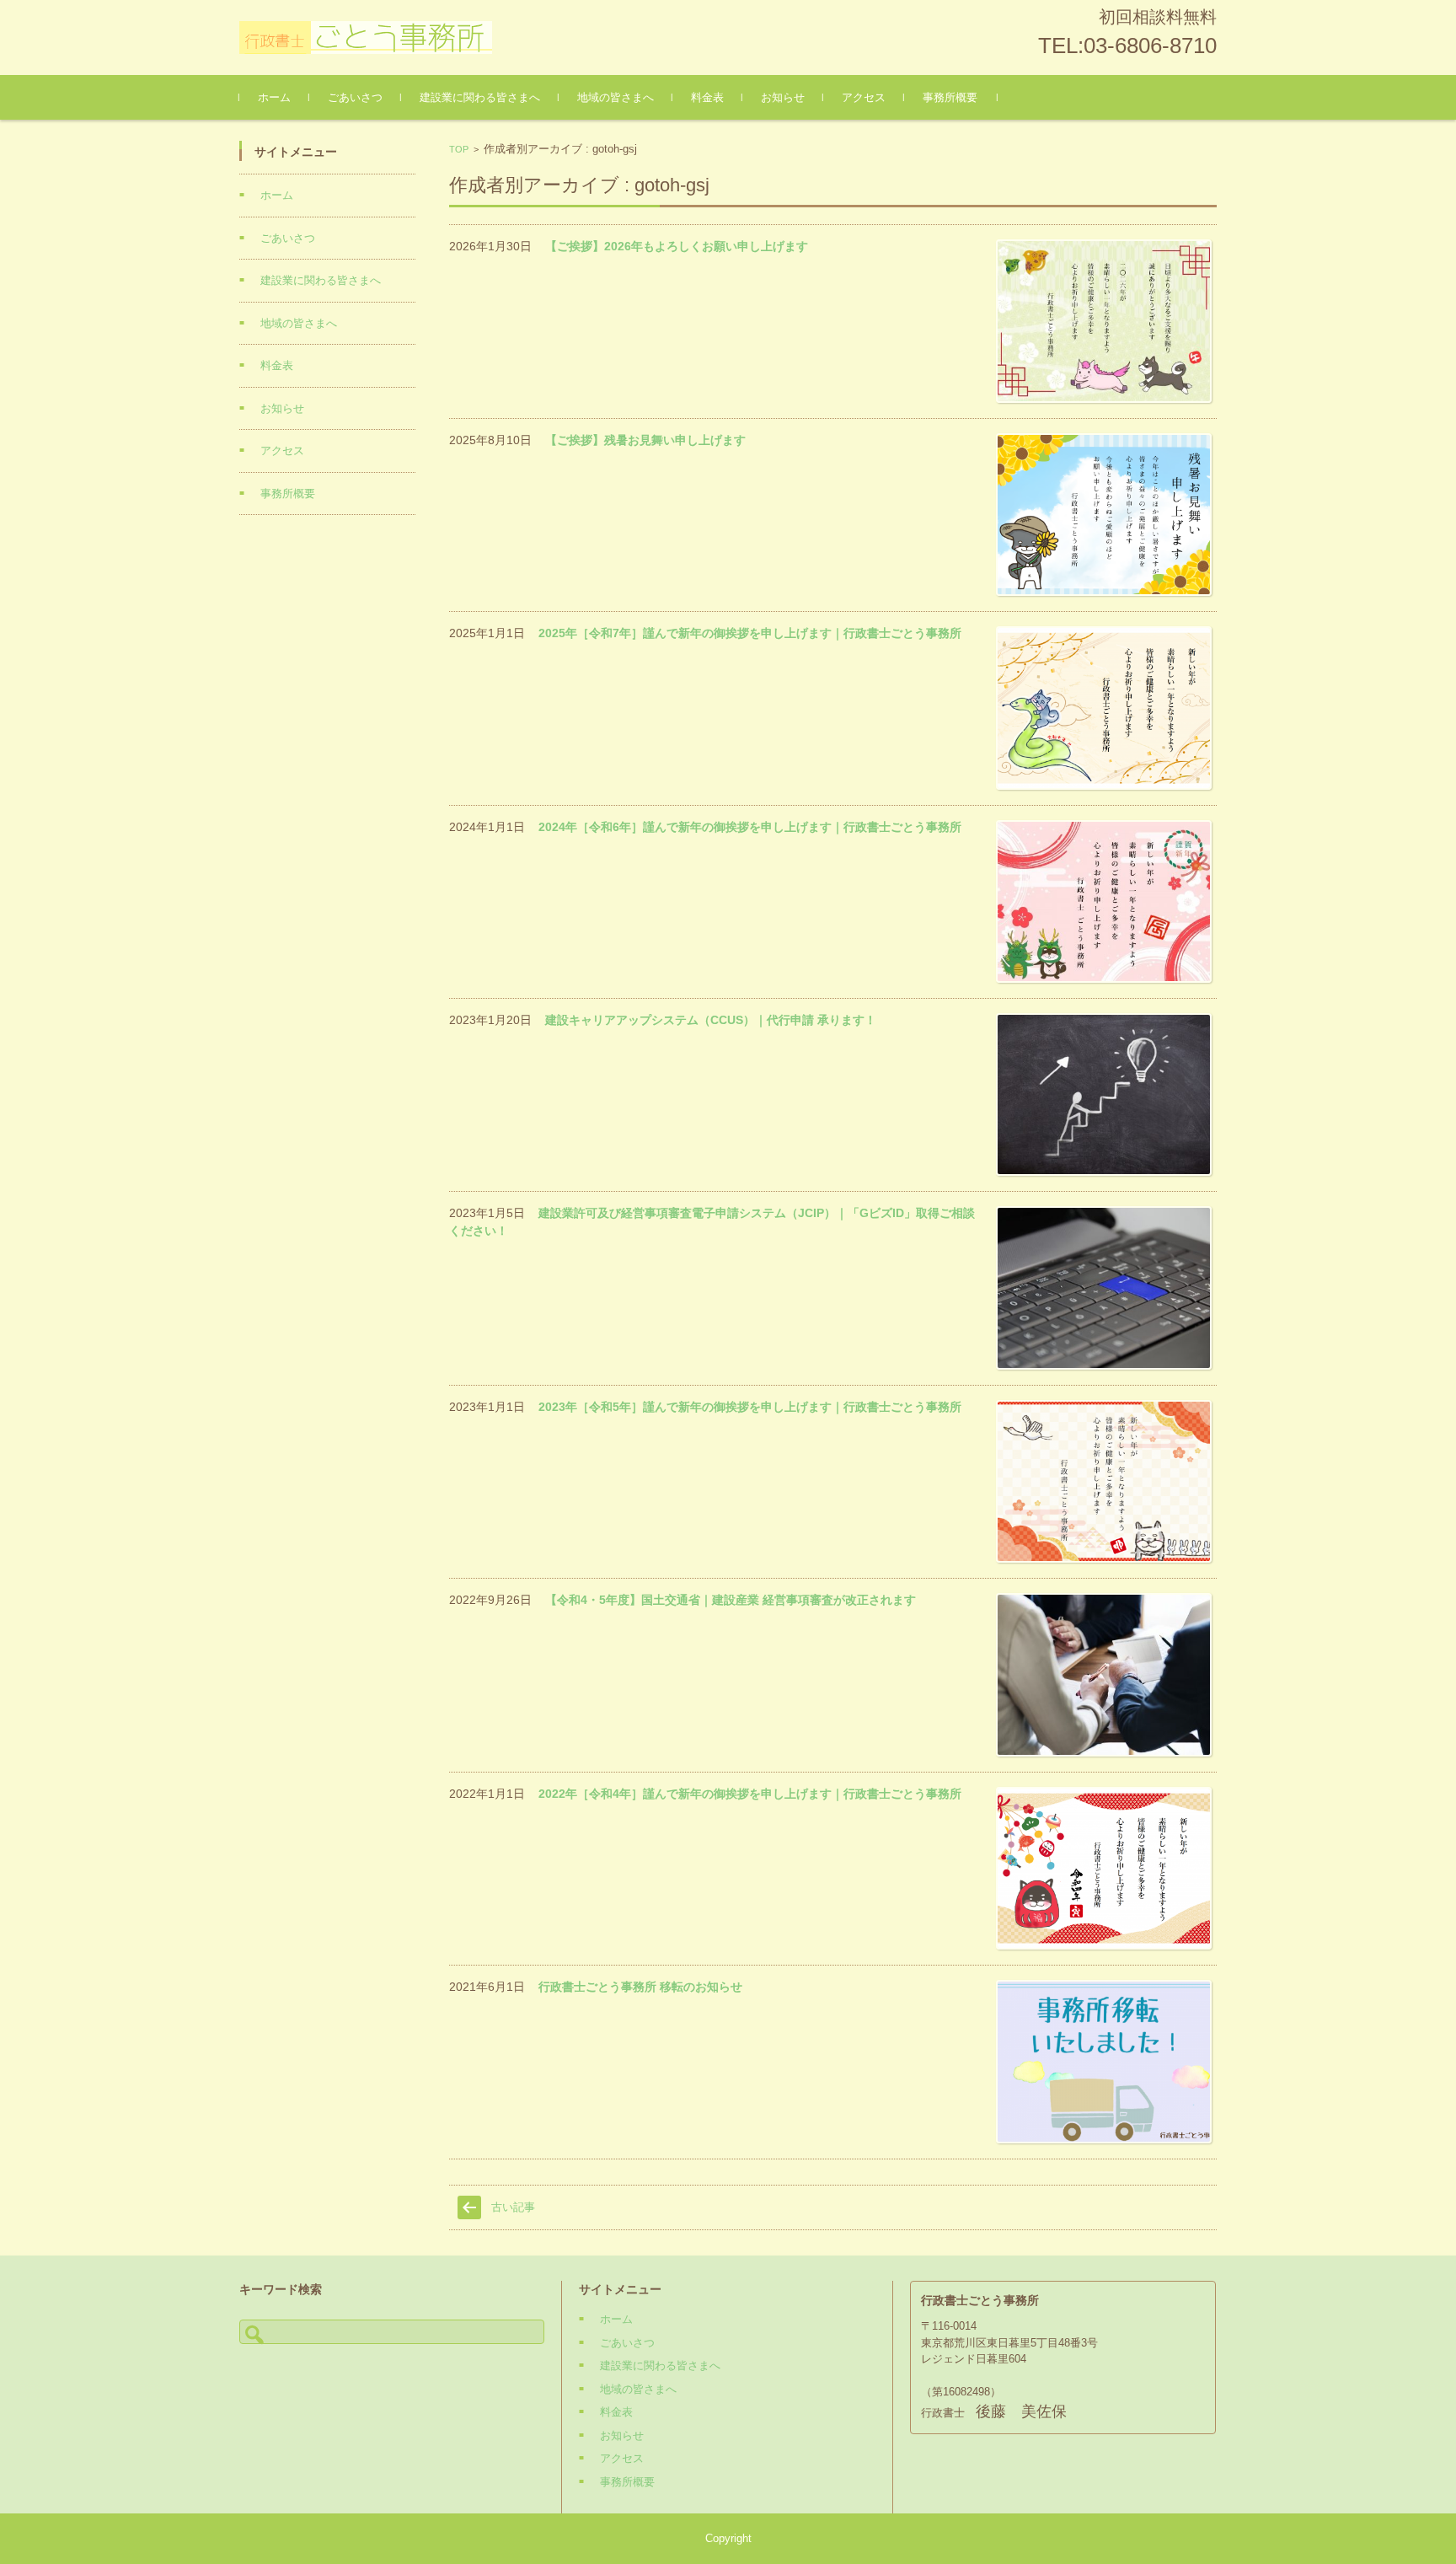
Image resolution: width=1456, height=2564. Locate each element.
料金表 (707, 97)
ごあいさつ (355, 97)
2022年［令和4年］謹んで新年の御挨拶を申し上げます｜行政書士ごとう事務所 (750, 1794)
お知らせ (783, 97)
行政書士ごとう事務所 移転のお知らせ (640, 1987)
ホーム (274, 97)
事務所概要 (950, 97)
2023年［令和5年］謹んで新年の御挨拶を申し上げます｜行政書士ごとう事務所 (750, 1407)
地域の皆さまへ (616, 97)
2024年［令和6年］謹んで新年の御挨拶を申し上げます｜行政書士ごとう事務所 (750, 827)
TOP (459, 149)
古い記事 (513, 2207)
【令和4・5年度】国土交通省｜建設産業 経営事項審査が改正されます (731, 1600)
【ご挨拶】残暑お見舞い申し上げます (645, 440)
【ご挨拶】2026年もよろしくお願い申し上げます (677, 246)
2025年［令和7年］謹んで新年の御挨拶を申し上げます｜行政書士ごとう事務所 (750, 633)
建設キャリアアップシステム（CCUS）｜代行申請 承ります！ (711, 1020)
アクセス (864, 97)
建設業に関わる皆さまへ (480, 97)
